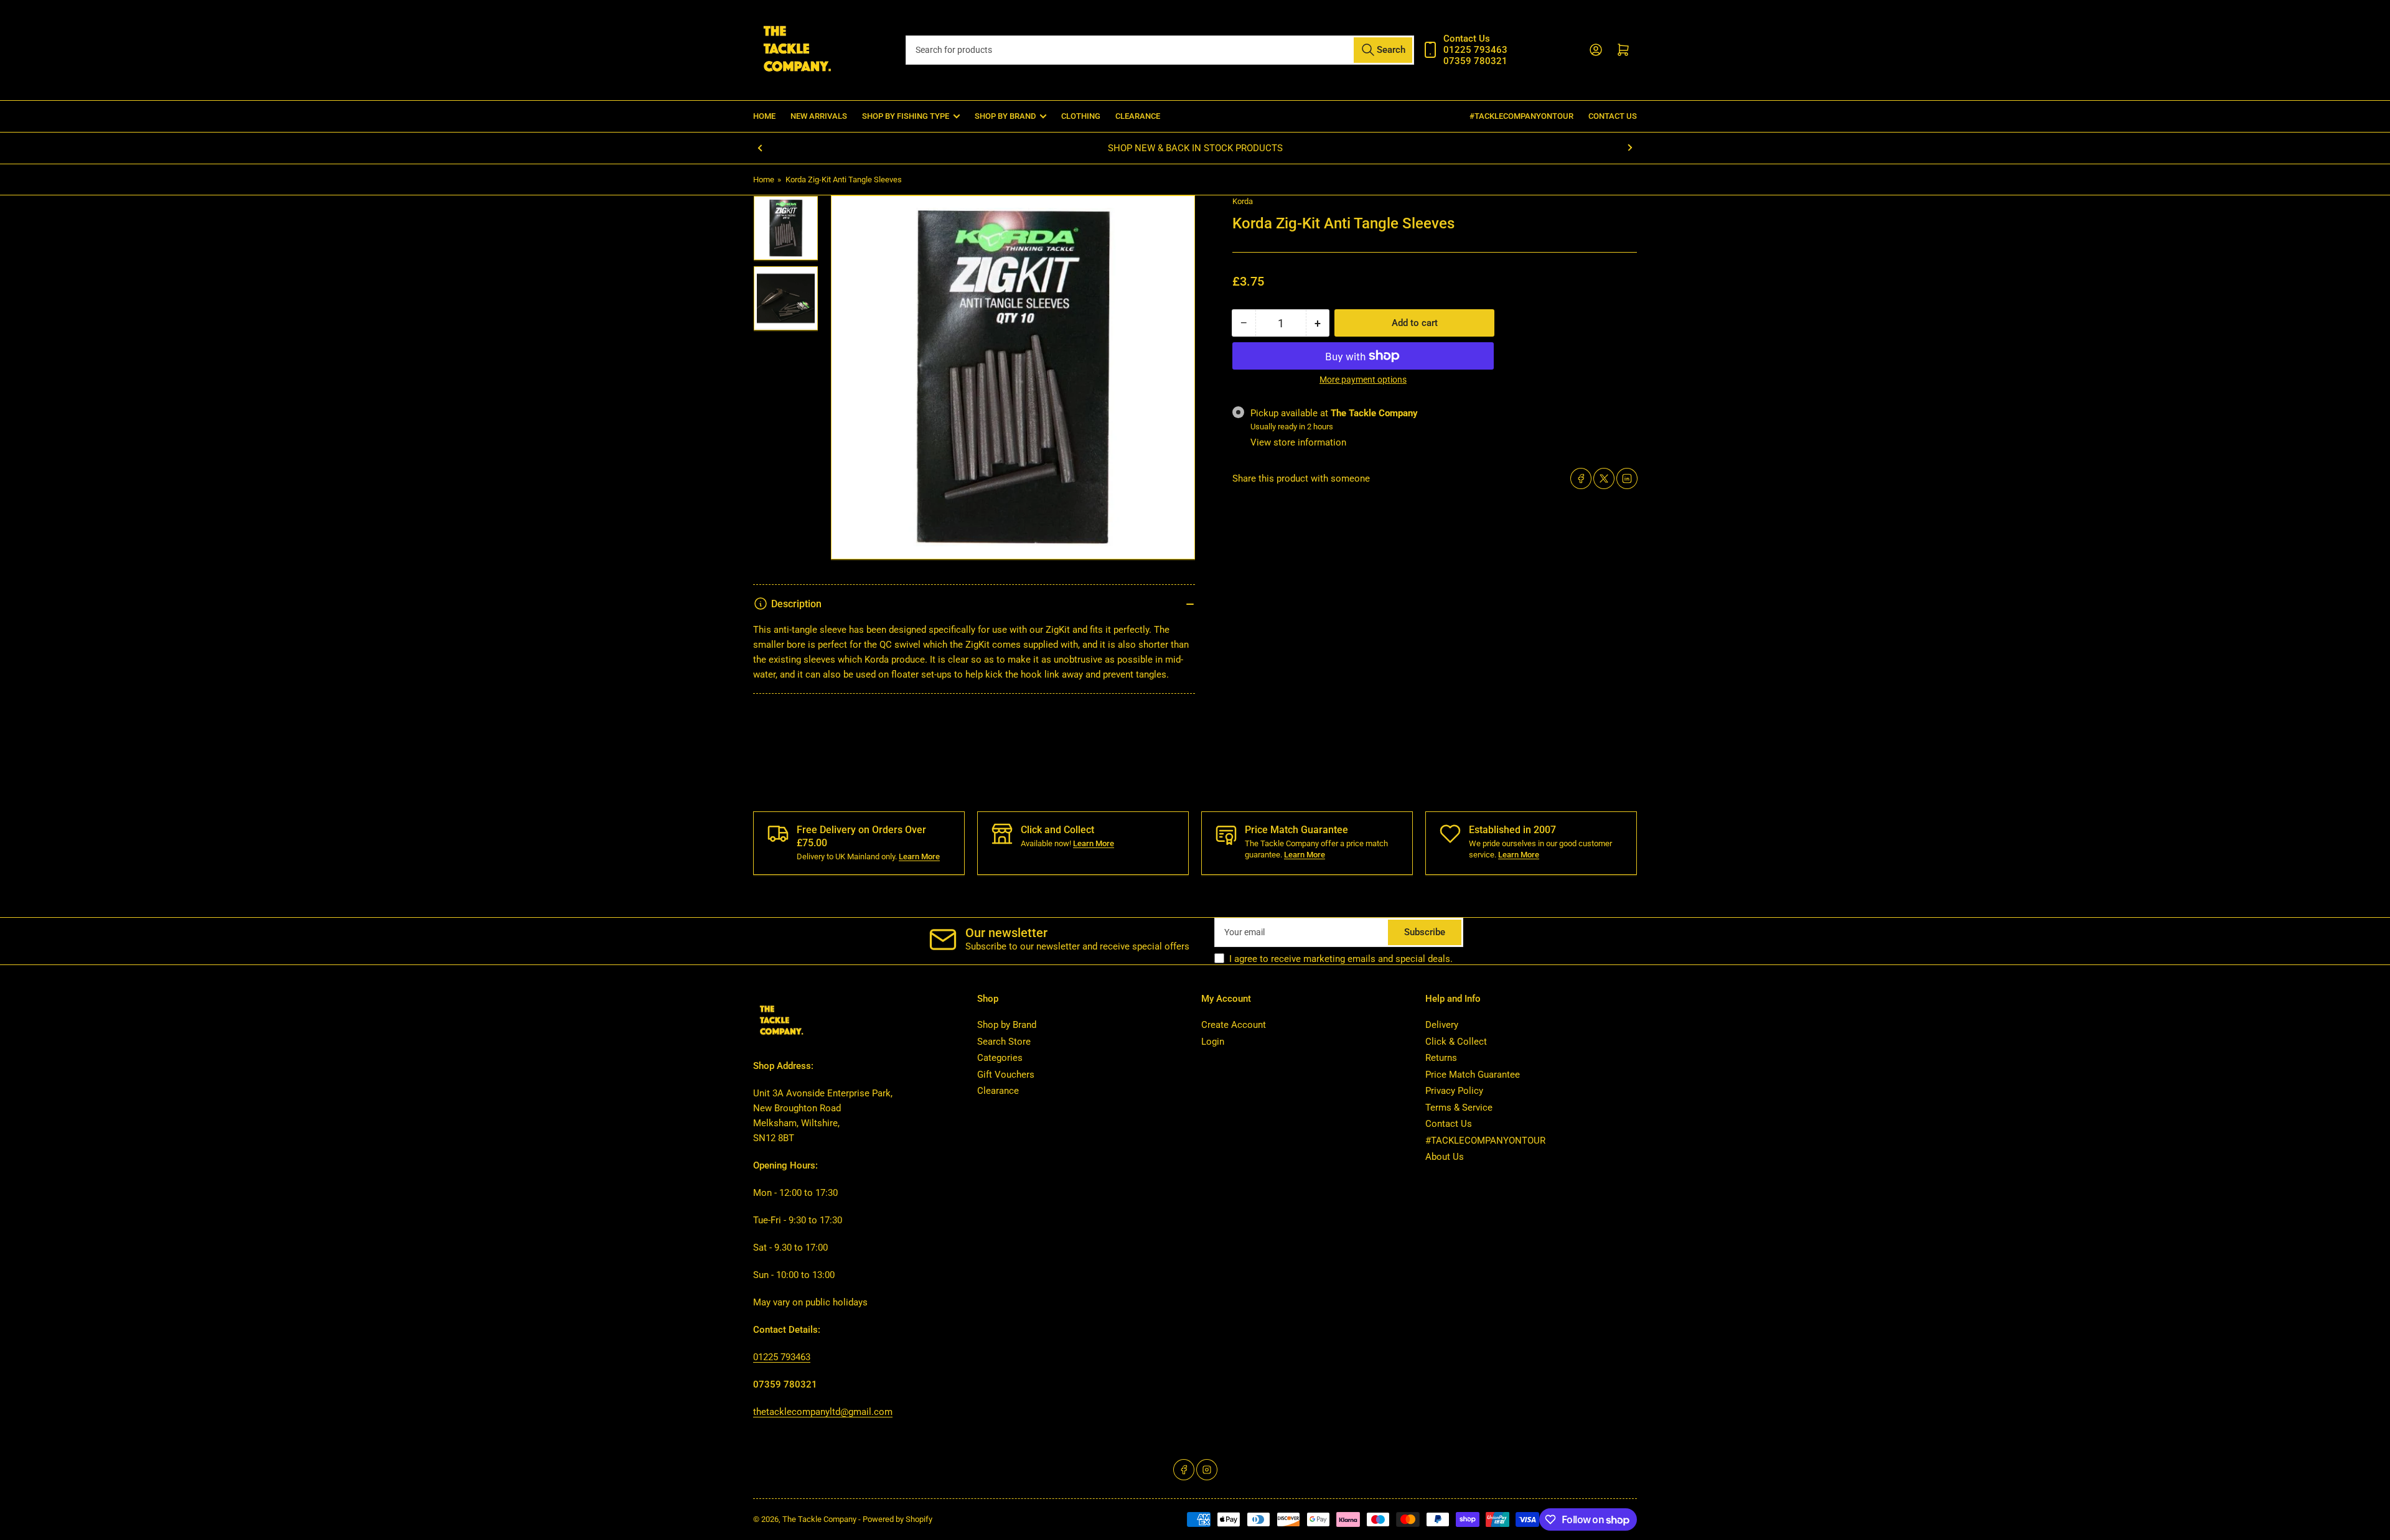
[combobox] (1160, 50)
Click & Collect (1456, 1042)
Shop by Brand (1007, 1025)
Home (764, 116)
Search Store (1004, 1042)
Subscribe (1425, 932)
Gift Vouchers (1006, 1075)
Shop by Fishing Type (906, 116)
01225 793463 (782, 1357)
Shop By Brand (1005, 116)
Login (1213, 1042)
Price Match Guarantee (1473, 1075)
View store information (1298, 442)
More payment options (1363, 380)
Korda (1243, 201)
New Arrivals (819, 116)
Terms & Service (1459, 1108)
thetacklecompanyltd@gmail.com (823, 1412)
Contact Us (1613, 116)
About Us (1445, 1157)
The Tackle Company (820, 1519)
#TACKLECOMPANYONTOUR (1521, 116)
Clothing (1081, 116)
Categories (1000, 1058)
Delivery (1442, 1025)
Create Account (1234, 1025)
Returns (1441, 1058)
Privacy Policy (1454, 1091)
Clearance (1138, 116)
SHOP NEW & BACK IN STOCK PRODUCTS (1195, 148)
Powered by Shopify (897, 1519)
